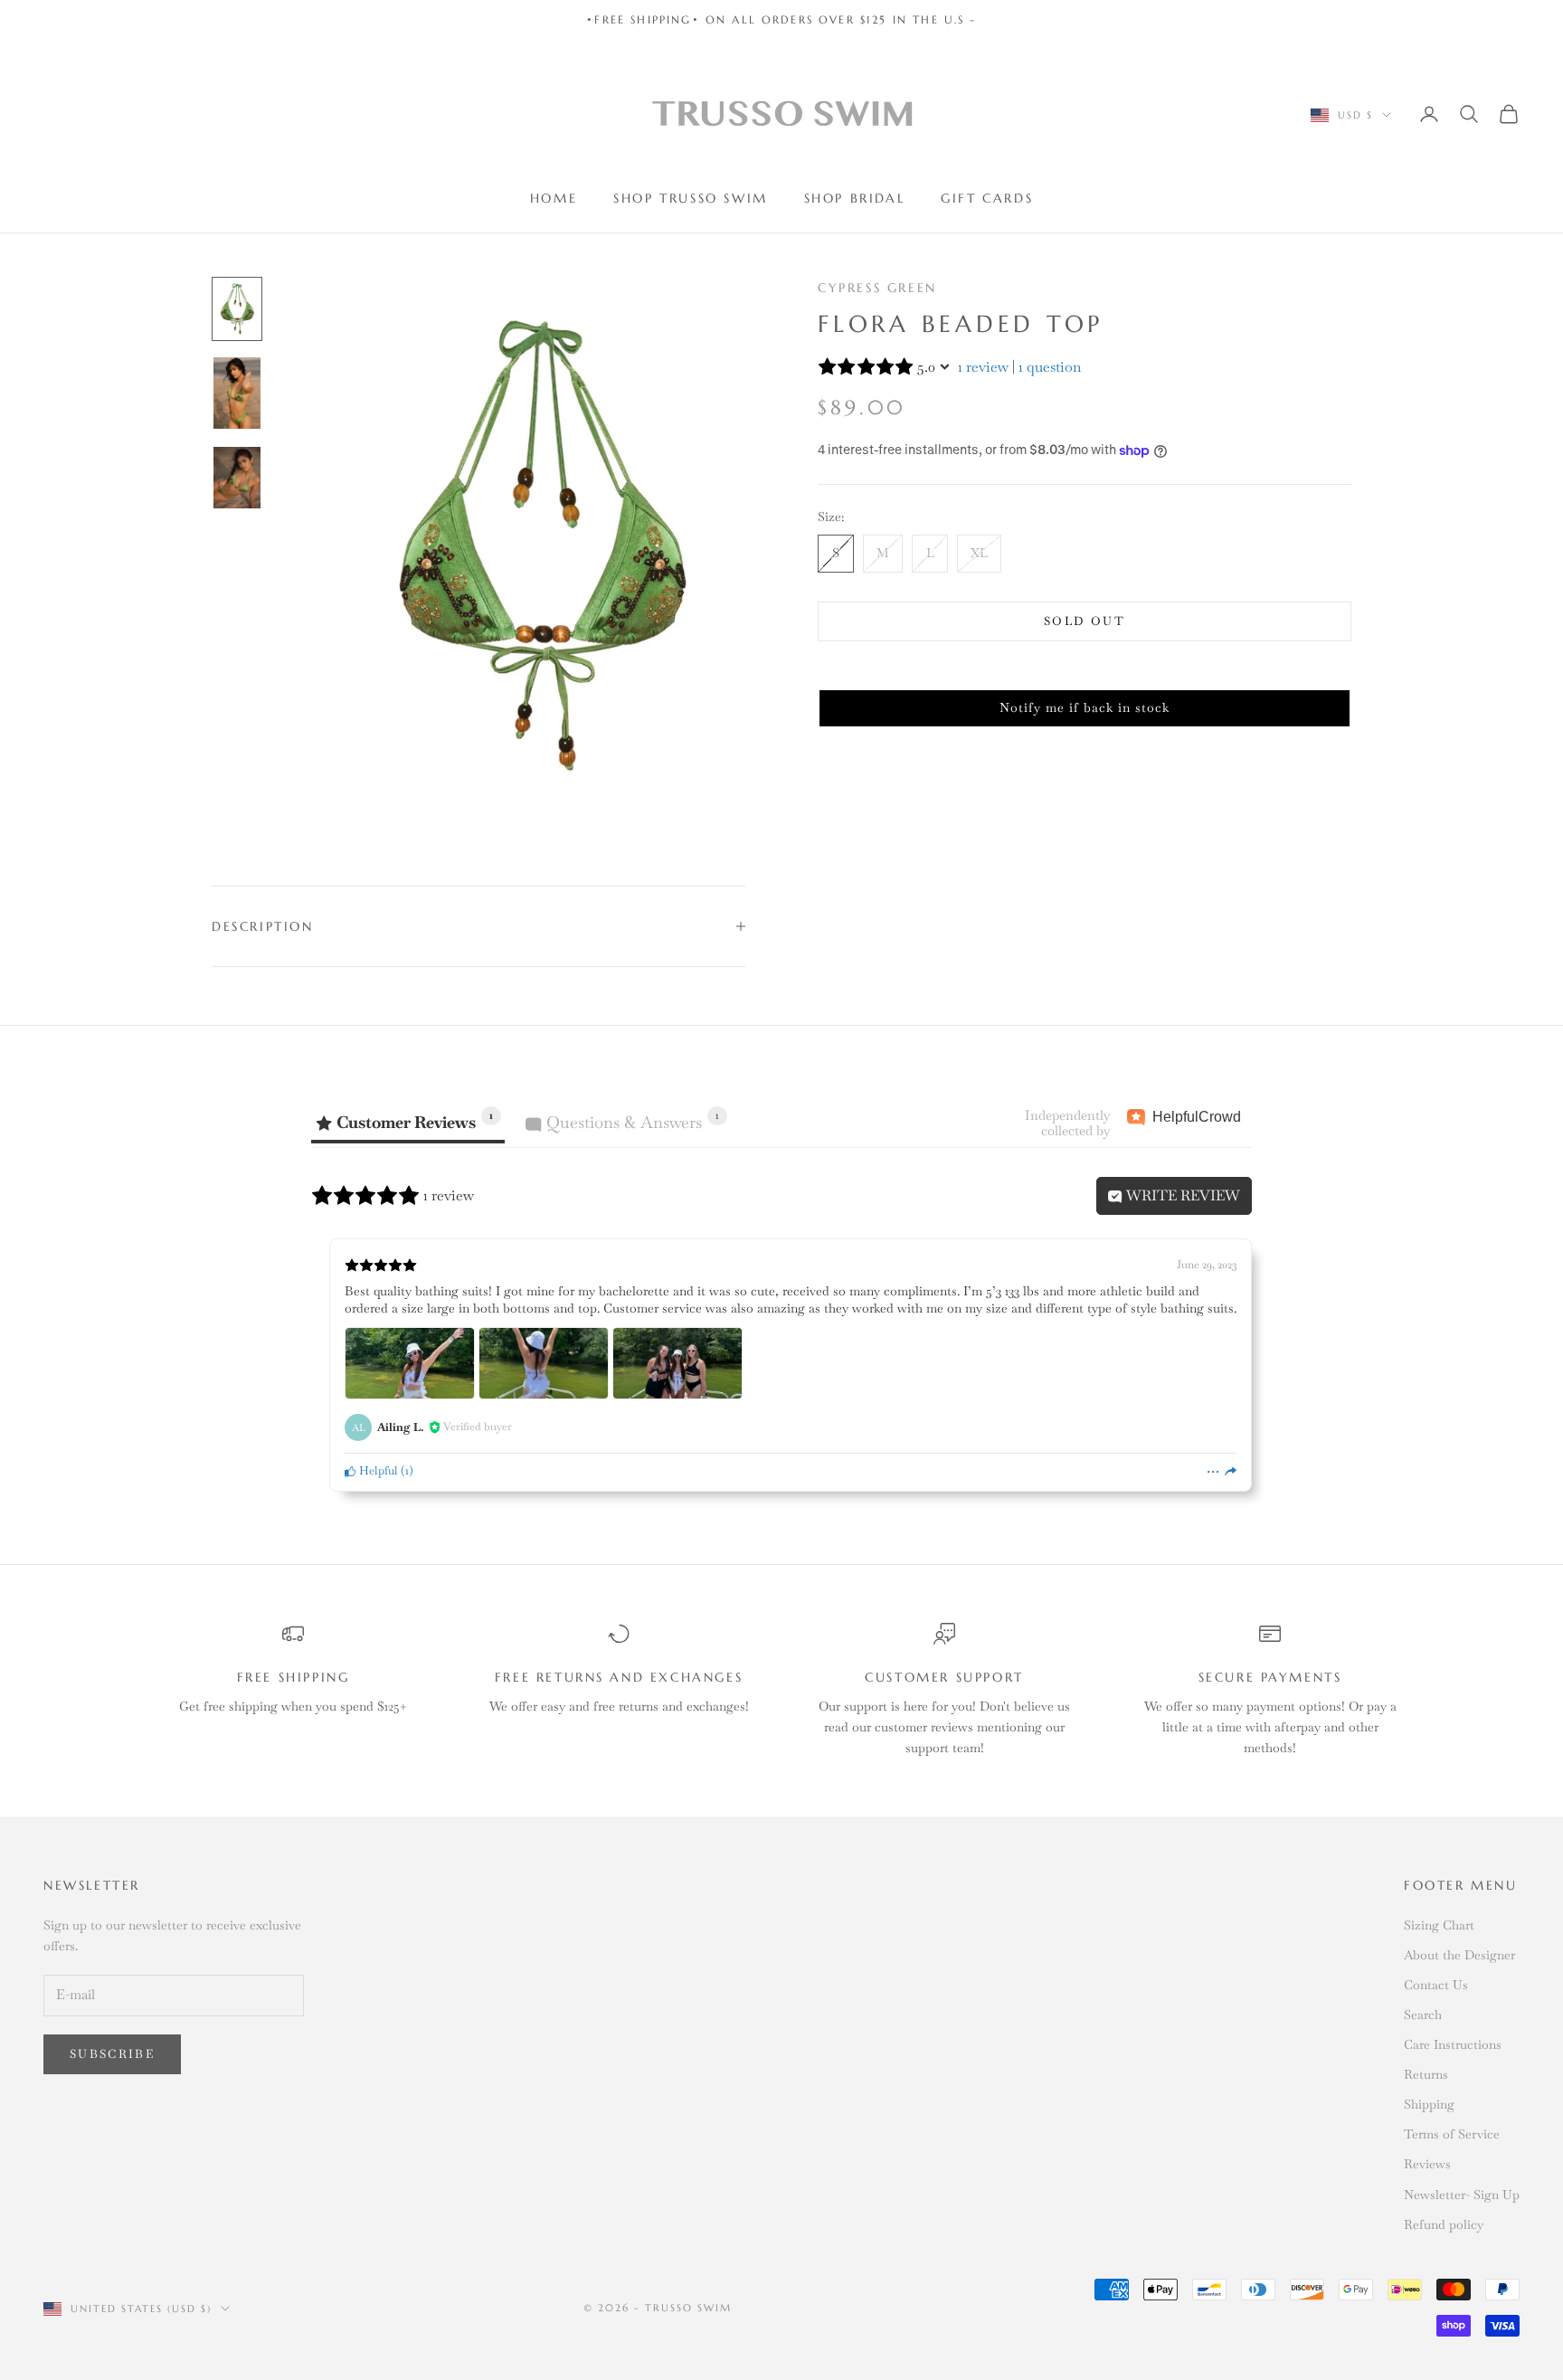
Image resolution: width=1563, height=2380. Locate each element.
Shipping (1429, 2104)
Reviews (1427, 2164)
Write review (1181, 1195)
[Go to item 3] (237, 478)
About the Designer (1459, 1955)
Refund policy (1444, 2224)
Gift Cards (987, 198)
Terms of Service (1452, 2134)
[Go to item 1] (237, 309)
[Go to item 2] (237, 393)
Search (1423, 2015)
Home (554, 198)
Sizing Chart (1439, 1925)
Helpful (377, 1470)
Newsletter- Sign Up (1462, 2195)
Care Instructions (1453, 2044)
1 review (983, 367)
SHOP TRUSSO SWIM (690, 198)
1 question (1050, 367)
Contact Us (1436, 1985)
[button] (1085, 708)
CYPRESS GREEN (877, 288)
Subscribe (112, 2054)
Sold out (1085, 621)
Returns (1426, 2074)
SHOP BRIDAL (855, 198)
